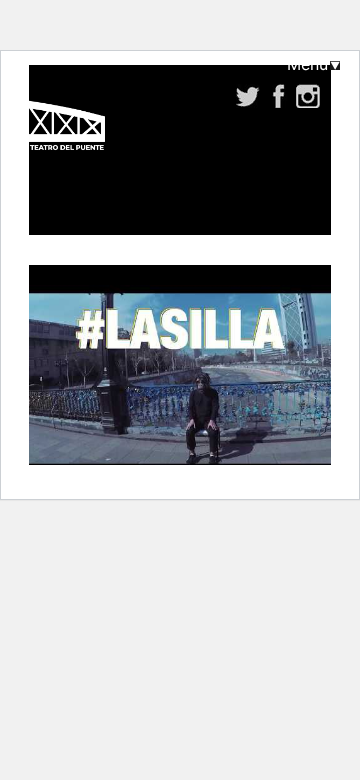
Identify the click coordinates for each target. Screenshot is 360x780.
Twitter (248, 96)
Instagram (308, 96)
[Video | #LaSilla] (180, 378)
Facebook (278, 96)
